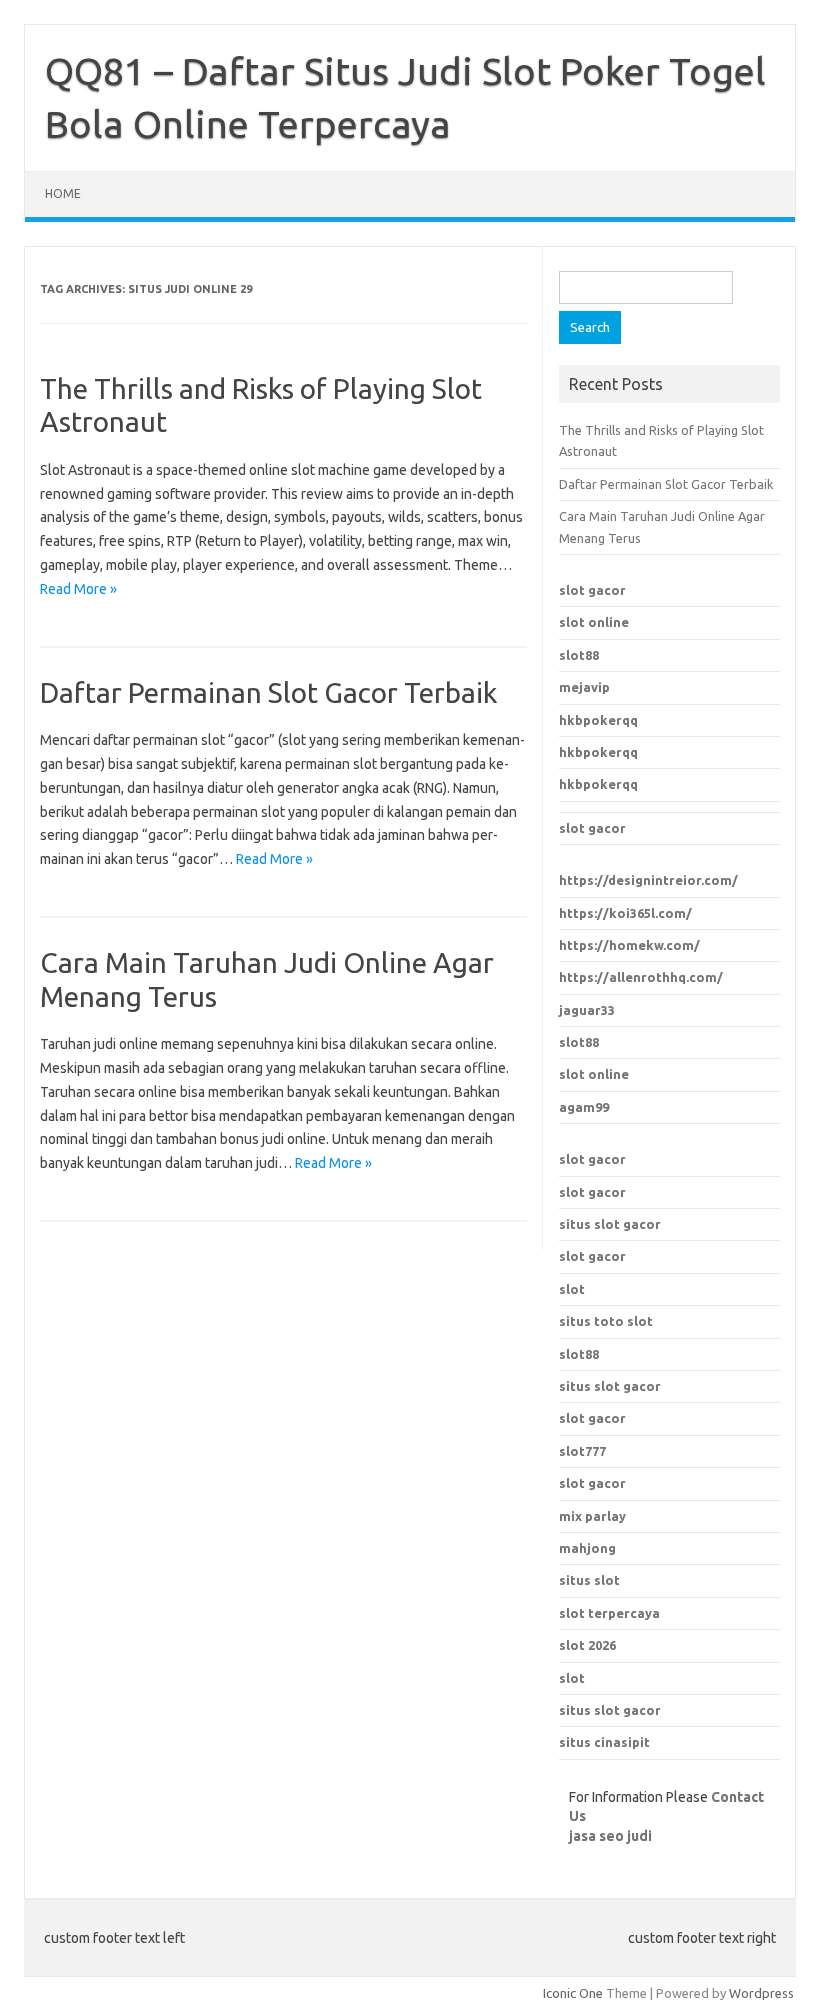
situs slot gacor (610, 1224)
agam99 (584, 1107)
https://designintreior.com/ (648, 880)
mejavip (584, 687)
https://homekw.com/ (629, 945)
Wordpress (761, 1993)
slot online (594, 622)
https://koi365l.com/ (625, 913)
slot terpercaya (609, 1613)
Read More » (78, 589)
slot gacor (592, 590)
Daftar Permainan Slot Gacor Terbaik (268, 692)
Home (63, 193)
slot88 (579, 655)
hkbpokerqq (598, 720)
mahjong (587, 1548)
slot (572, 1289)
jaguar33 (587, 1010)
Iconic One (573, 1993)
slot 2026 (587, 1645)
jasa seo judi (610, 1836)
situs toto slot (606, 1321)
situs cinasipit (604, 1742)
